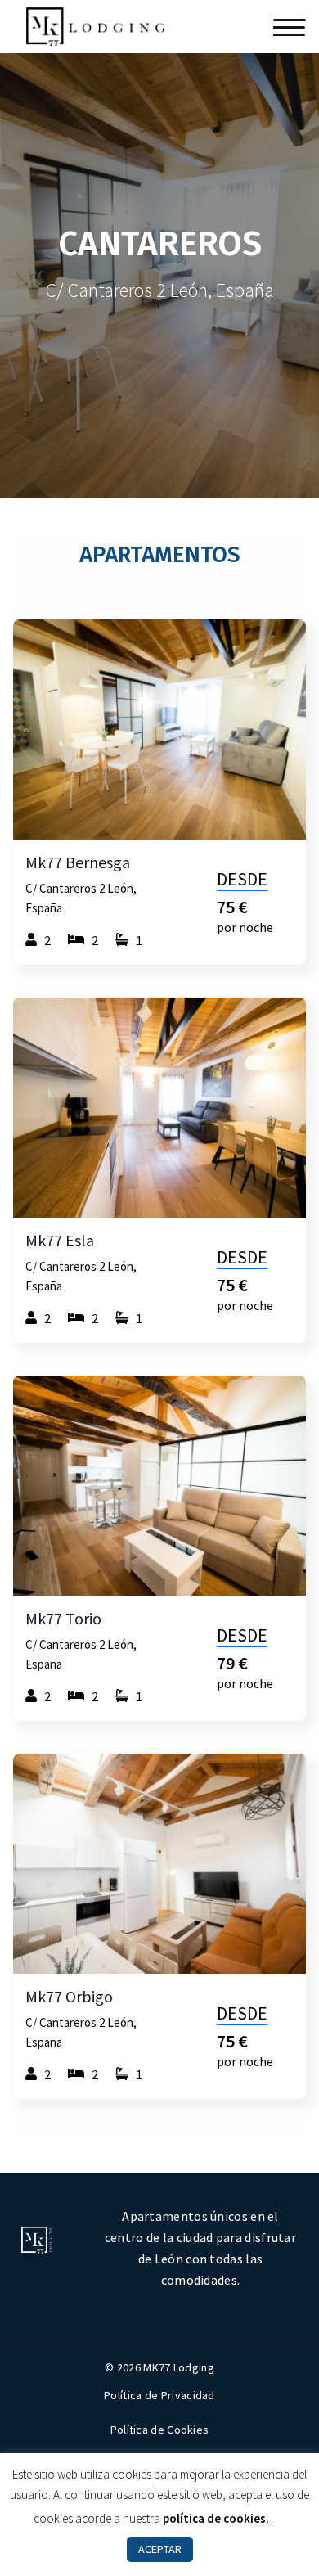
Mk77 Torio (63, 1619)
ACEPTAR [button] (160, 2549)
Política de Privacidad (159, 2395)
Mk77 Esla (60, 1241)
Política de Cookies (160, 2430)
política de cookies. (216, 2518)
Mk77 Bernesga (78, 862)
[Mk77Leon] (96, 25)
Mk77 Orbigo (69, 1997)
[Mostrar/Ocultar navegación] (290, 27)
